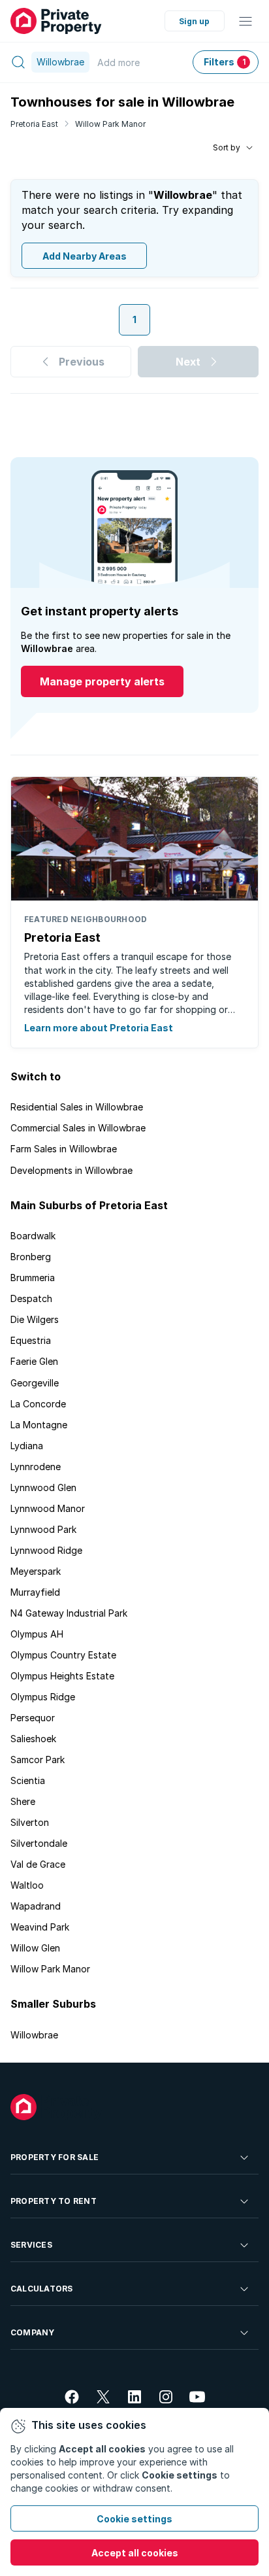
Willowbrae (34, 2035)
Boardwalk (33, 1236)
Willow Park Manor (110, 124)
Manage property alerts (102, 681)
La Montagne (39, 1425)
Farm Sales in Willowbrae (64, 1149)
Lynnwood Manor (48, 1508)
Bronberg (31, 1257)
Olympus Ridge (43, 1697)
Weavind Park (40, 1927)
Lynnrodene (36, 1467)
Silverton (30, 1822)
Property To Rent (54, 2201)
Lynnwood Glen (43, 1487)
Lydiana (27, 1446)
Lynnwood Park (43, 1529)
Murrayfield (35, 1592)
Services (31, 2245)
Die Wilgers (35, 1319)
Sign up (194, 21)
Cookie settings (134, 2519)
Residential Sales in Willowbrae (77, 1107)
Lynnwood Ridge (46, 1550)
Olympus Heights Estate (62, 1676)
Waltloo (27, 1885)
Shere (23, 1801)
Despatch (31, 1298)
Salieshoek (33, 1739)
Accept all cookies (135, 2553)
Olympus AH (37, 1634)
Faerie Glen (34, 1361)
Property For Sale (55, 2157)
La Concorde (38, 1404)
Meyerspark (36, 1571)
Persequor (33, 1718)
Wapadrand (36, 1906)
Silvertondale (39, 1843)
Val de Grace (38, 1864)
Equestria (31, 1340)
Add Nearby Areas (85, 256)
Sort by (227, 147)
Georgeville (35, 1383)
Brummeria (33, 1278)
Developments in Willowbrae (71, 1170)
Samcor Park (38, 1760)
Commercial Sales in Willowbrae (78, 1128)
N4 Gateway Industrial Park (69, 1613)
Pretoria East (34, 124)
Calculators (42, 2289)
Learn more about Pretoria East (99, 1028)
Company (33, 2332)
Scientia (28, 1780)
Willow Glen (35, 1948)
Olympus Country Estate (63, 1655)
